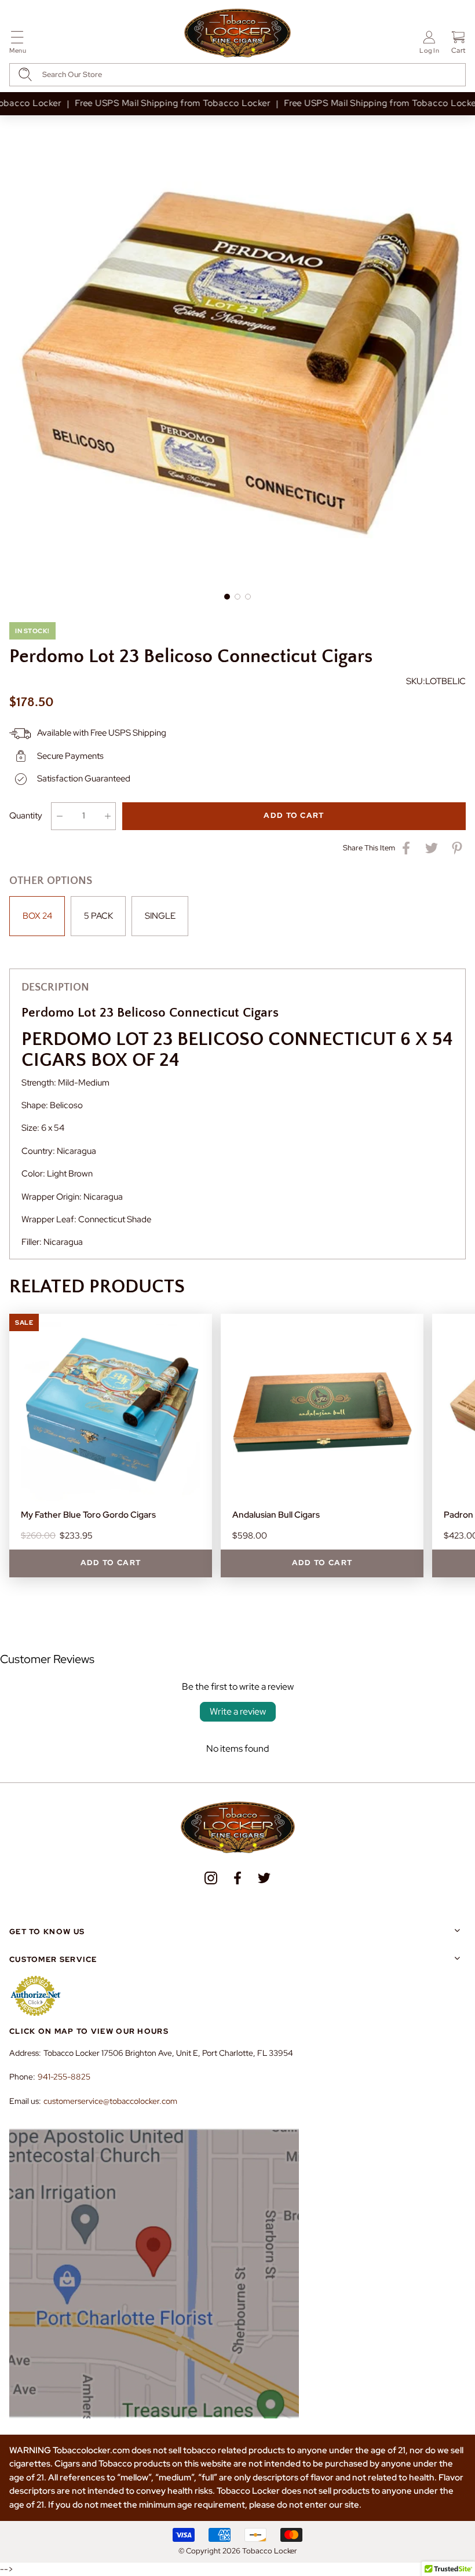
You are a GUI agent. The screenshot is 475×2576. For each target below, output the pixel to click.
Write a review (238, 1711)
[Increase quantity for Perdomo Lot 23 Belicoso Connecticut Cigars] (107, 816)
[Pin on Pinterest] (457, 848)
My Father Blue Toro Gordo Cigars (88, 1515)
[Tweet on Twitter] (432, 848)
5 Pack (98, 916)
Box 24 (37, 916)
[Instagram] (211, 1878)
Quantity (26, 816)
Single (160, 916)
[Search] (25, 74)
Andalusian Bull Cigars (276, 1515)
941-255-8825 (64, 2077)
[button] (18, 44)
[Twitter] (264, 1878)
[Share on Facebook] (406, 848)
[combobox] (237, 75)
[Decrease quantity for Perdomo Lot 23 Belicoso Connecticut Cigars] (59, 816)
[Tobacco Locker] (237, 34)
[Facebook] (237, 1878)
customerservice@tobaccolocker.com (110, 2101)
